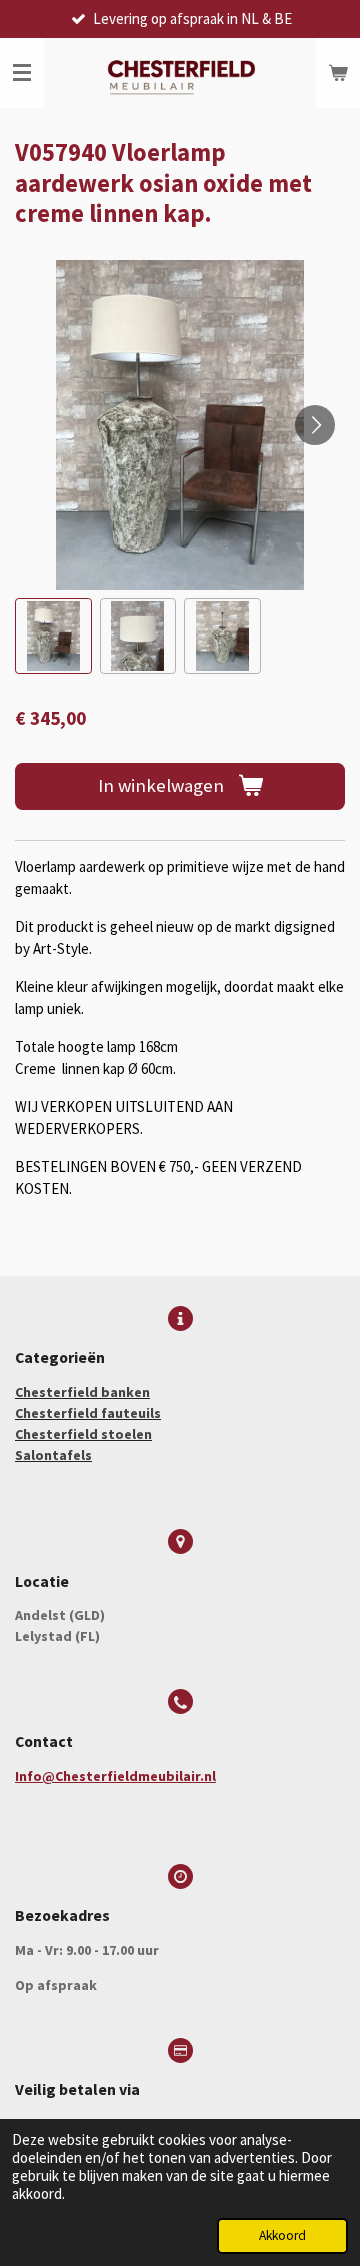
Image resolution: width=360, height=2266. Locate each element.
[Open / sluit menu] (22, 73)
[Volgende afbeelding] (315, 425)
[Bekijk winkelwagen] (338, 73)
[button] (53, 636)
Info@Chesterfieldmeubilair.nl (115, 1776)
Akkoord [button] (282, 2235)
